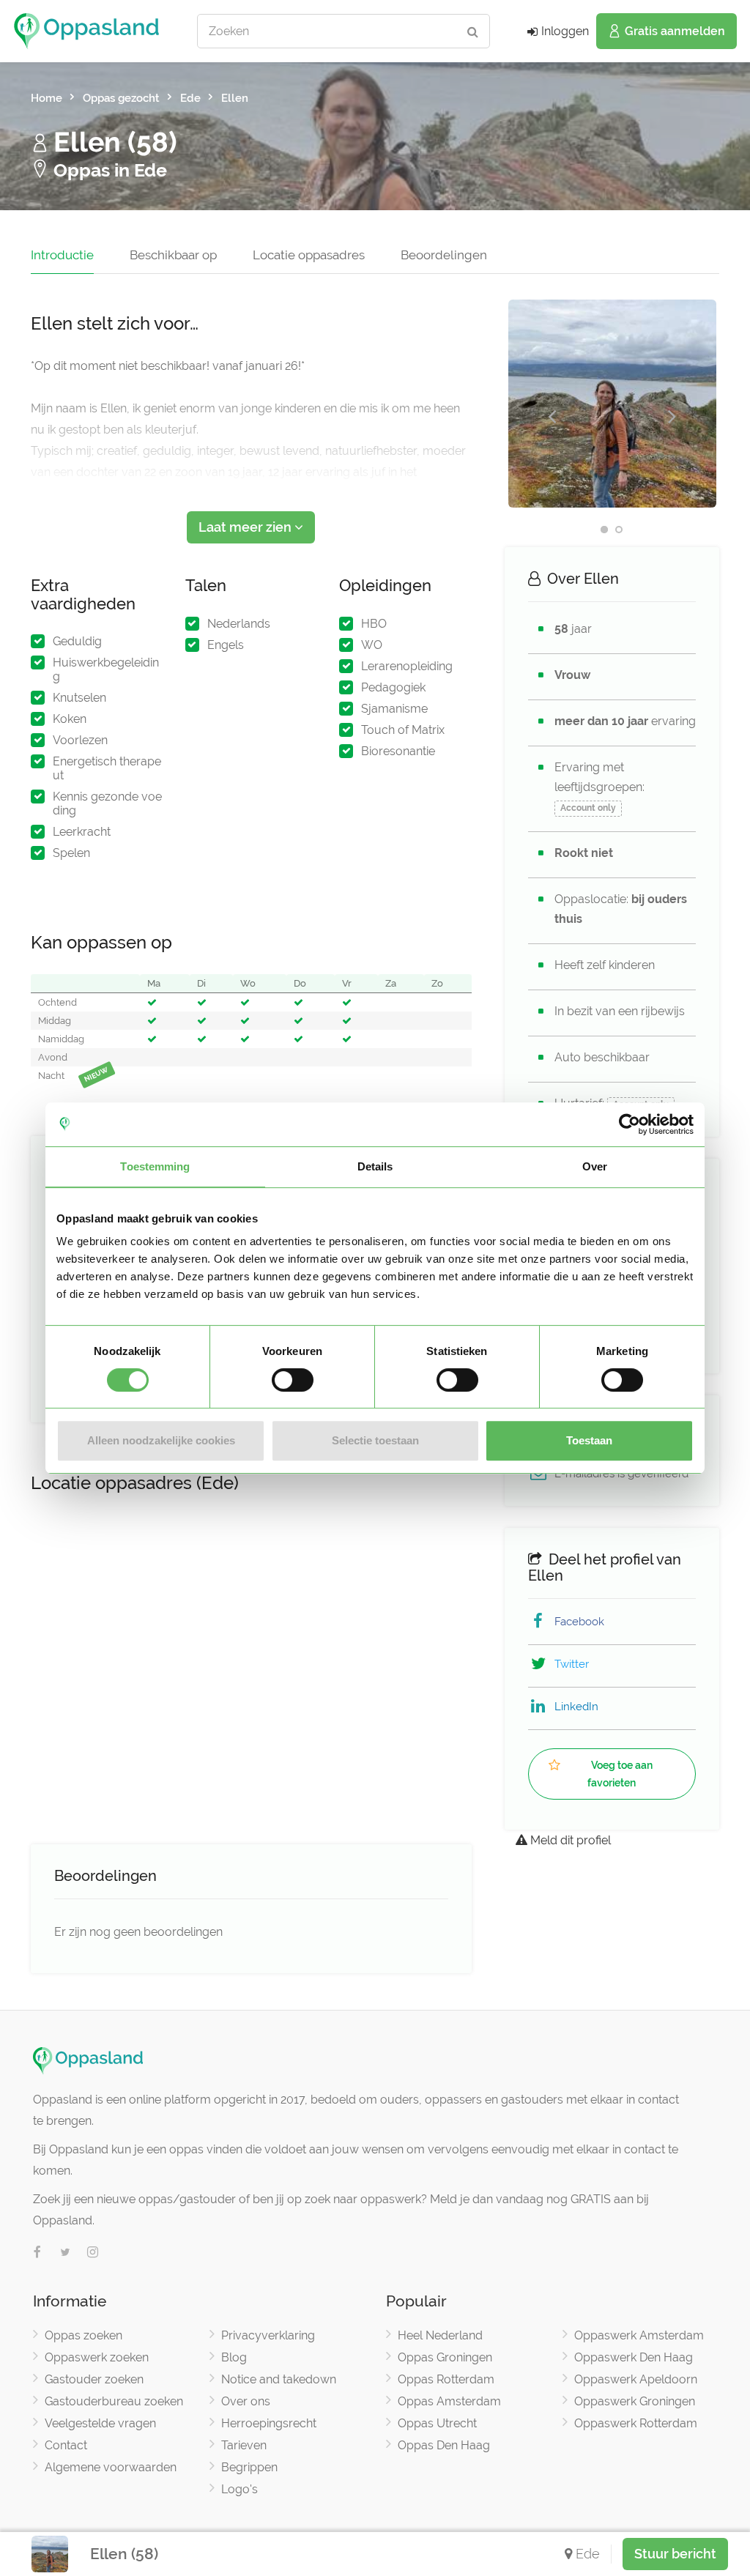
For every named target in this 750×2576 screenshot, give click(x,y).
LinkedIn (576, 1707)
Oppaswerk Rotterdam (636, 2423)
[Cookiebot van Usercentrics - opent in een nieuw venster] (630, 1124)
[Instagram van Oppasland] (93, 2253)
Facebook (579, 1622)
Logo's (240, 2489)
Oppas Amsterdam (449, 2401)
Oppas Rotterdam (446, 2379)
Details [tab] (375, 1166)
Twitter (572, 1664)
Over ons (246, 2401)
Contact (66, 2445)
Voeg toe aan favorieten (620, 1774)
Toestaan (589, 1440)
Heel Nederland (440, 2335)
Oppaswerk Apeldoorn (636, 2379)
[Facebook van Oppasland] (37, 2253)
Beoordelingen (444, 255)
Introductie (62, 255)
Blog (234, 2357)
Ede (190, 98)
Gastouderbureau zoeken (114, 2401)
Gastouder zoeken (94, 2379)
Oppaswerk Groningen (635, 2401)
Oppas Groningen (445, 2357)
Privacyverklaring (268, 2335)
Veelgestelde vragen (100, 2423)
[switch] (293, 1380)
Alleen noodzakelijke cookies (161, 1440)
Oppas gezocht (121, 98)
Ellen (235, 98)
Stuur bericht (675, 2554)
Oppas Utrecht (437, 2423)
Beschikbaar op (173, 255)
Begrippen (249, 2467)
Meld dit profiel (569, 1840)
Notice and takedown (279, 2379)
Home (47, 98)
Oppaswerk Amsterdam (639, 2335)
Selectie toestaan (375, 1440)
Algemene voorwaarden (111, 2467)
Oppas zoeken (83, 2335)
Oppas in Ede (108, 170)
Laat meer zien (246, 527)
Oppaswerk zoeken (97, 2357)
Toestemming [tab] (155, 1166)
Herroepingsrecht (269, 2423)
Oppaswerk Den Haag (634, 2357)
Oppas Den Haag (444, 2445)
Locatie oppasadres (309, 255)
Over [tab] (595, 1166)
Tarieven (244, 2445)
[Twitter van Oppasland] (65, 2253)
